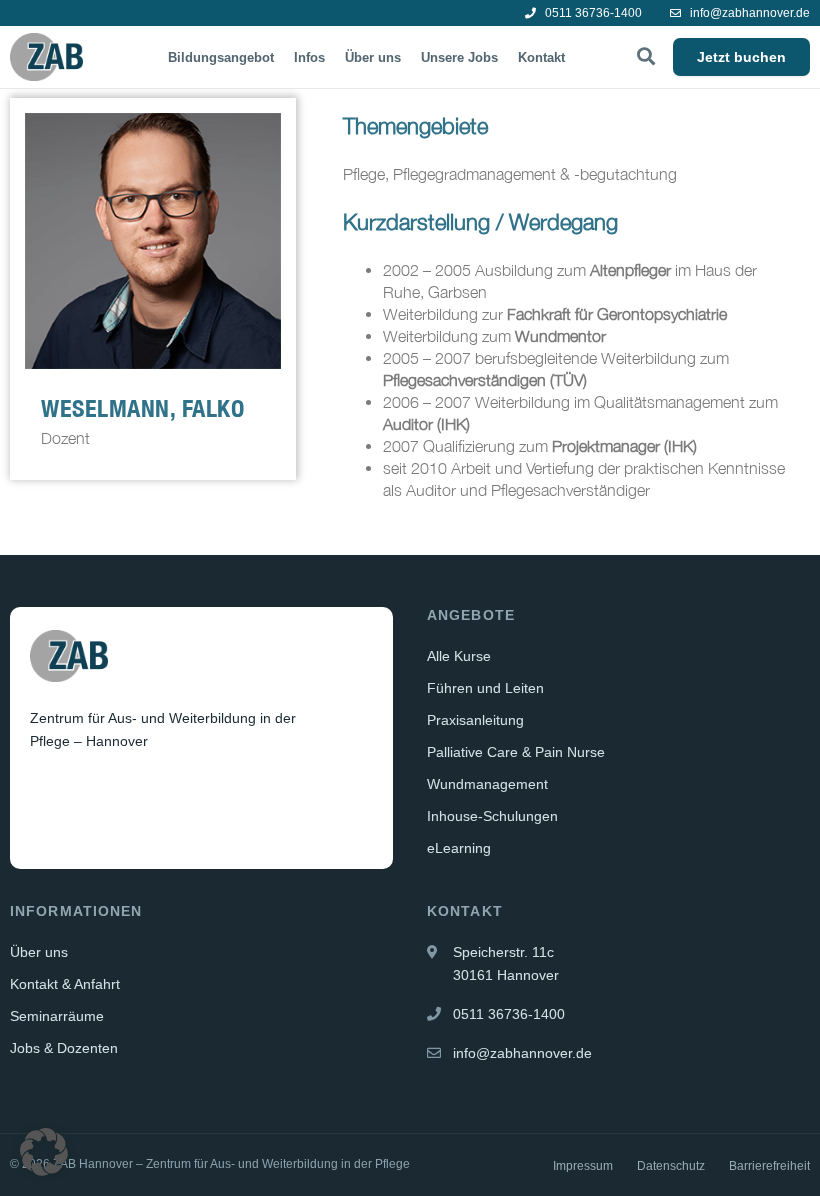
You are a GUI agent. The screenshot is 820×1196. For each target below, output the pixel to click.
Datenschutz (671, 1166)
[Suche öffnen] (646, 57)
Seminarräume (57, 1016)
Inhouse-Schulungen (492, 816)
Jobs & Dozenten (64, 1048)
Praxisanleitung (475, 720)
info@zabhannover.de (748, 13)
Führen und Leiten (485, 688)
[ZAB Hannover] (46, 57)
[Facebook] (47, 790)
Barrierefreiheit (769, 1166)
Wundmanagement (487, 784)
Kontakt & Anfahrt (65, 984)
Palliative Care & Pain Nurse (516, 752)
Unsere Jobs (459, 57)
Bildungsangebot (221, 57)
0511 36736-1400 (592, 13)
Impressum (583, 1166)
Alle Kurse (459, 656)
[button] (44, 1152)
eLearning (459, 848)
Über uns (373, 57)
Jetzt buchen (741, 57)
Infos (309, 57)
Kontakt (541, 57)
